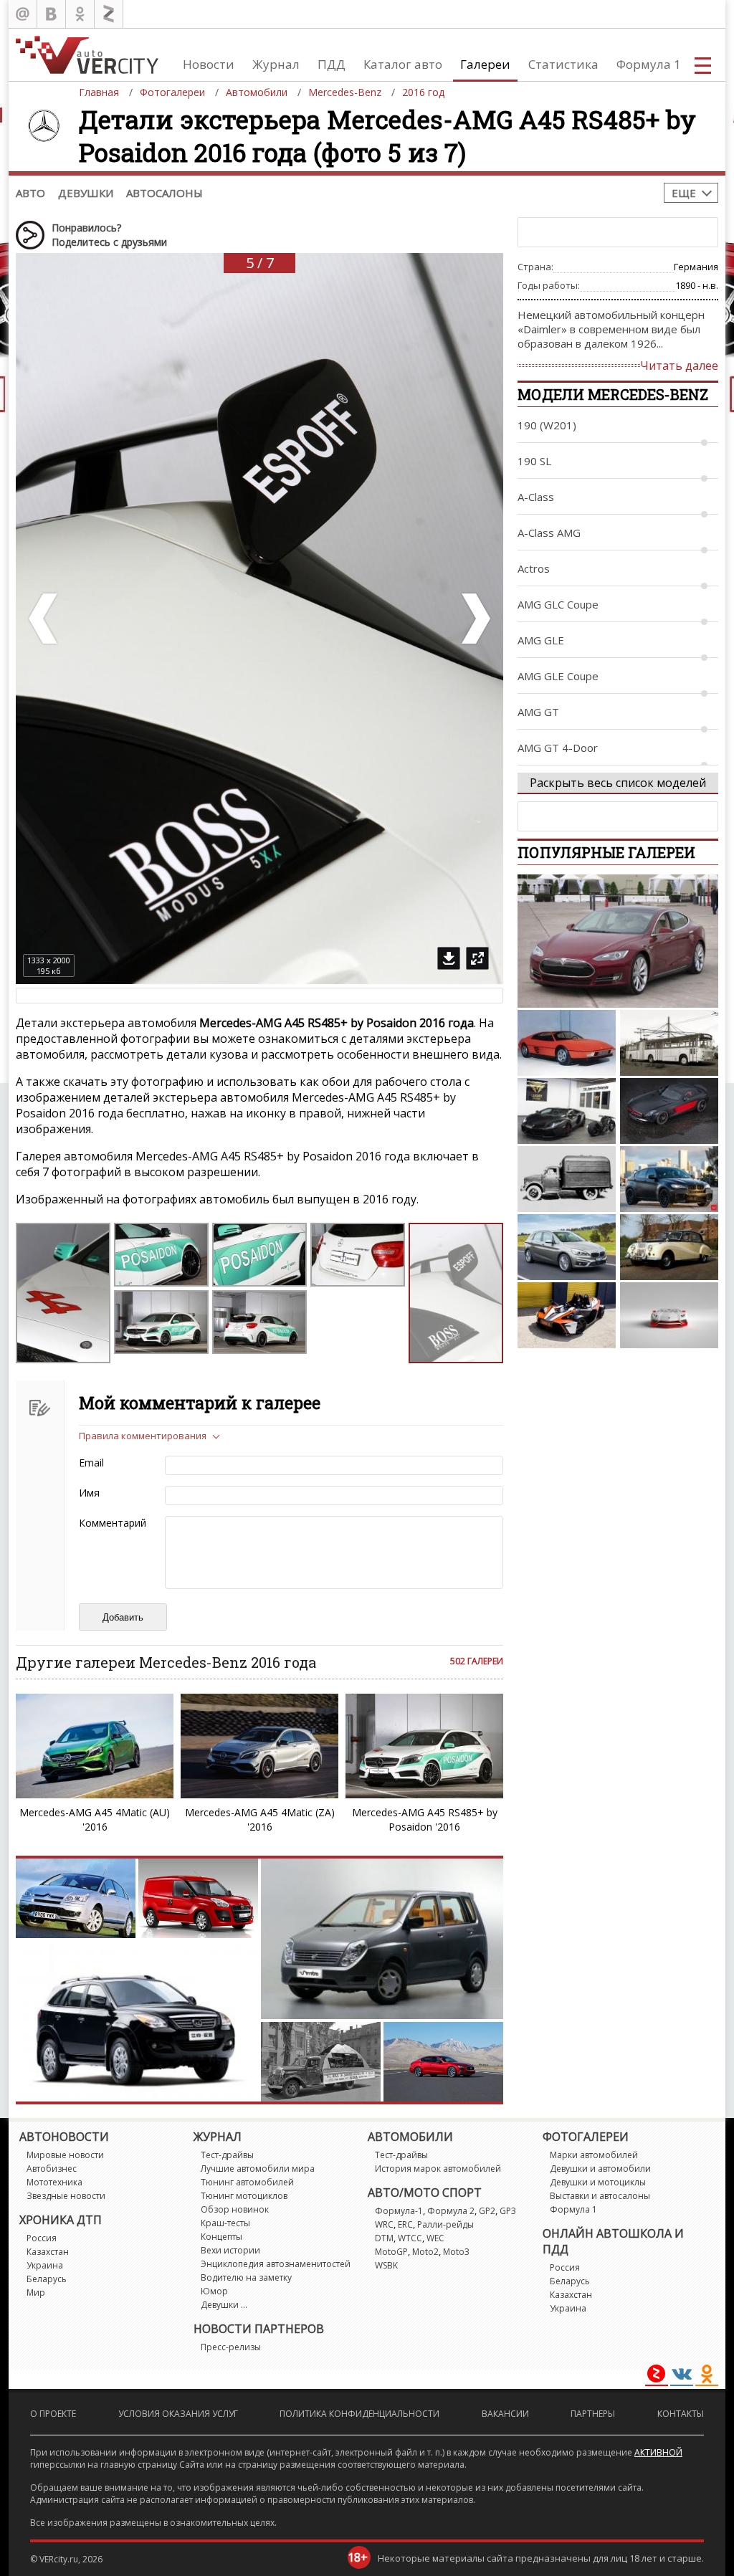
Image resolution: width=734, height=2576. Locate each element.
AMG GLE (541, 640)
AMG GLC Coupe (558, 604)
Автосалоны (165, 193)
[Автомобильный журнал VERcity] (87, 55)
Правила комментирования (143, 1436)
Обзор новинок (235, 2209)
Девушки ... (224, 2305)
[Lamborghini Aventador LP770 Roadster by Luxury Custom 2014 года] (567, 1111)
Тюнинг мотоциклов (244, 2196)
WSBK (386, 2265)
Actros (534, 568)
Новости (209, 64)
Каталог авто (403, 64)
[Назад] (44, 619)
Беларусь (47, 2279)
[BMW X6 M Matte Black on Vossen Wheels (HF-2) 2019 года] (669, 1179)
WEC (435, 2238)
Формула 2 (451, 2211)
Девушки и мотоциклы (598, 2182)
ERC (405, 2224)
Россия (42, 2238)
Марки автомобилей (594, 2155)
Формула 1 (649, 64)
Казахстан (48, 2252)
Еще (684, 193)
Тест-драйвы (227, 2155)
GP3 (508, 2211)
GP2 (487, 2211)
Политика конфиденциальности (359, 2414)
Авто (30, 193)
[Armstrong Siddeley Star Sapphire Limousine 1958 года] (669, 1247)
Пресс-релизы (231, 2347)
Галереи (485, 64)
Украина (45, 2265)
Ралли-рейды (445, 2224)
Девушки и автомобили (600, 2169)
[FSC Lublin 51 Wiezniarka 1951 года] (567, 1179)
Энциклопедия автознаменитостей (276, 2264)
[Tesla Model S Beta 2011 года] (618, 941)
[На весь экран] (477, 958)
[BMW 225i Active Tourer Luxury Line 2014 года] (567, 1247)
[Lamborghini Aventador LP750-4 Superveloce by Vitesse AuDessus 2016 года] (669, 1315)
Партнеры (593, 2414)
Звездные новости (66, 2196)
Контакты (681, 2414)
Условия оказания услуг (178, 2414)
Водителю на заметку (246, 2277)
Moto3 (456, 2252)
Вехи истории (230, 2250)
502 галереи (477, 1661)
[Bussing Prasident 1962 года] (669, 1043)
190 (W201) (547, 425)
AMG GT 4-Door (558, 748)
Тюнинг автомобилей (247, 2182)
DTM (384, 2238)
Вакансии (505, 2414)
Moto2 (425, 2252)
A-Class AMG (549, 533)
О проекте (53, 2414)
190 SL (534, 461)
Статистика (563, 64)
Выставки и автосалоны (600, 2196)
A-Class (536, 497)
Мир (36, 2293)
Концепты (221, 2237)
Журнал (276, 64)
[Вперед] (475, 619)
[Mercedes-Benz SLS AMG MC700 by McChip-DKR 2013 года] (669, 1111)
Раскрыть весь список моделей (618, 783)
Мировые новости (65, 2155)
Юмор (214, 2291)
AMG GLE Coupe (558, 676)
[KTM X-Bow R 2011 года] (567, 1315)
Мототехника (54, 2182)
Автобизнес (52, 2169)
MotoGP (391, 2252)
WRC (384, 2224)
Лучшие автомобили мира (258, 2169)
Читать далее (679, 366)
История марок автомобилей (438, 2169)
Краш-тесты (225, 2223)
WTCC (410, 2238)
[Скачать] (449, 958)
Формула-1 (399, 2211)
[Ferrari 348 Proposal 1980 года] (567, 1043)
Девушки (86, 193)
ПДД (332, 64)
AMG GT (538, 712)
